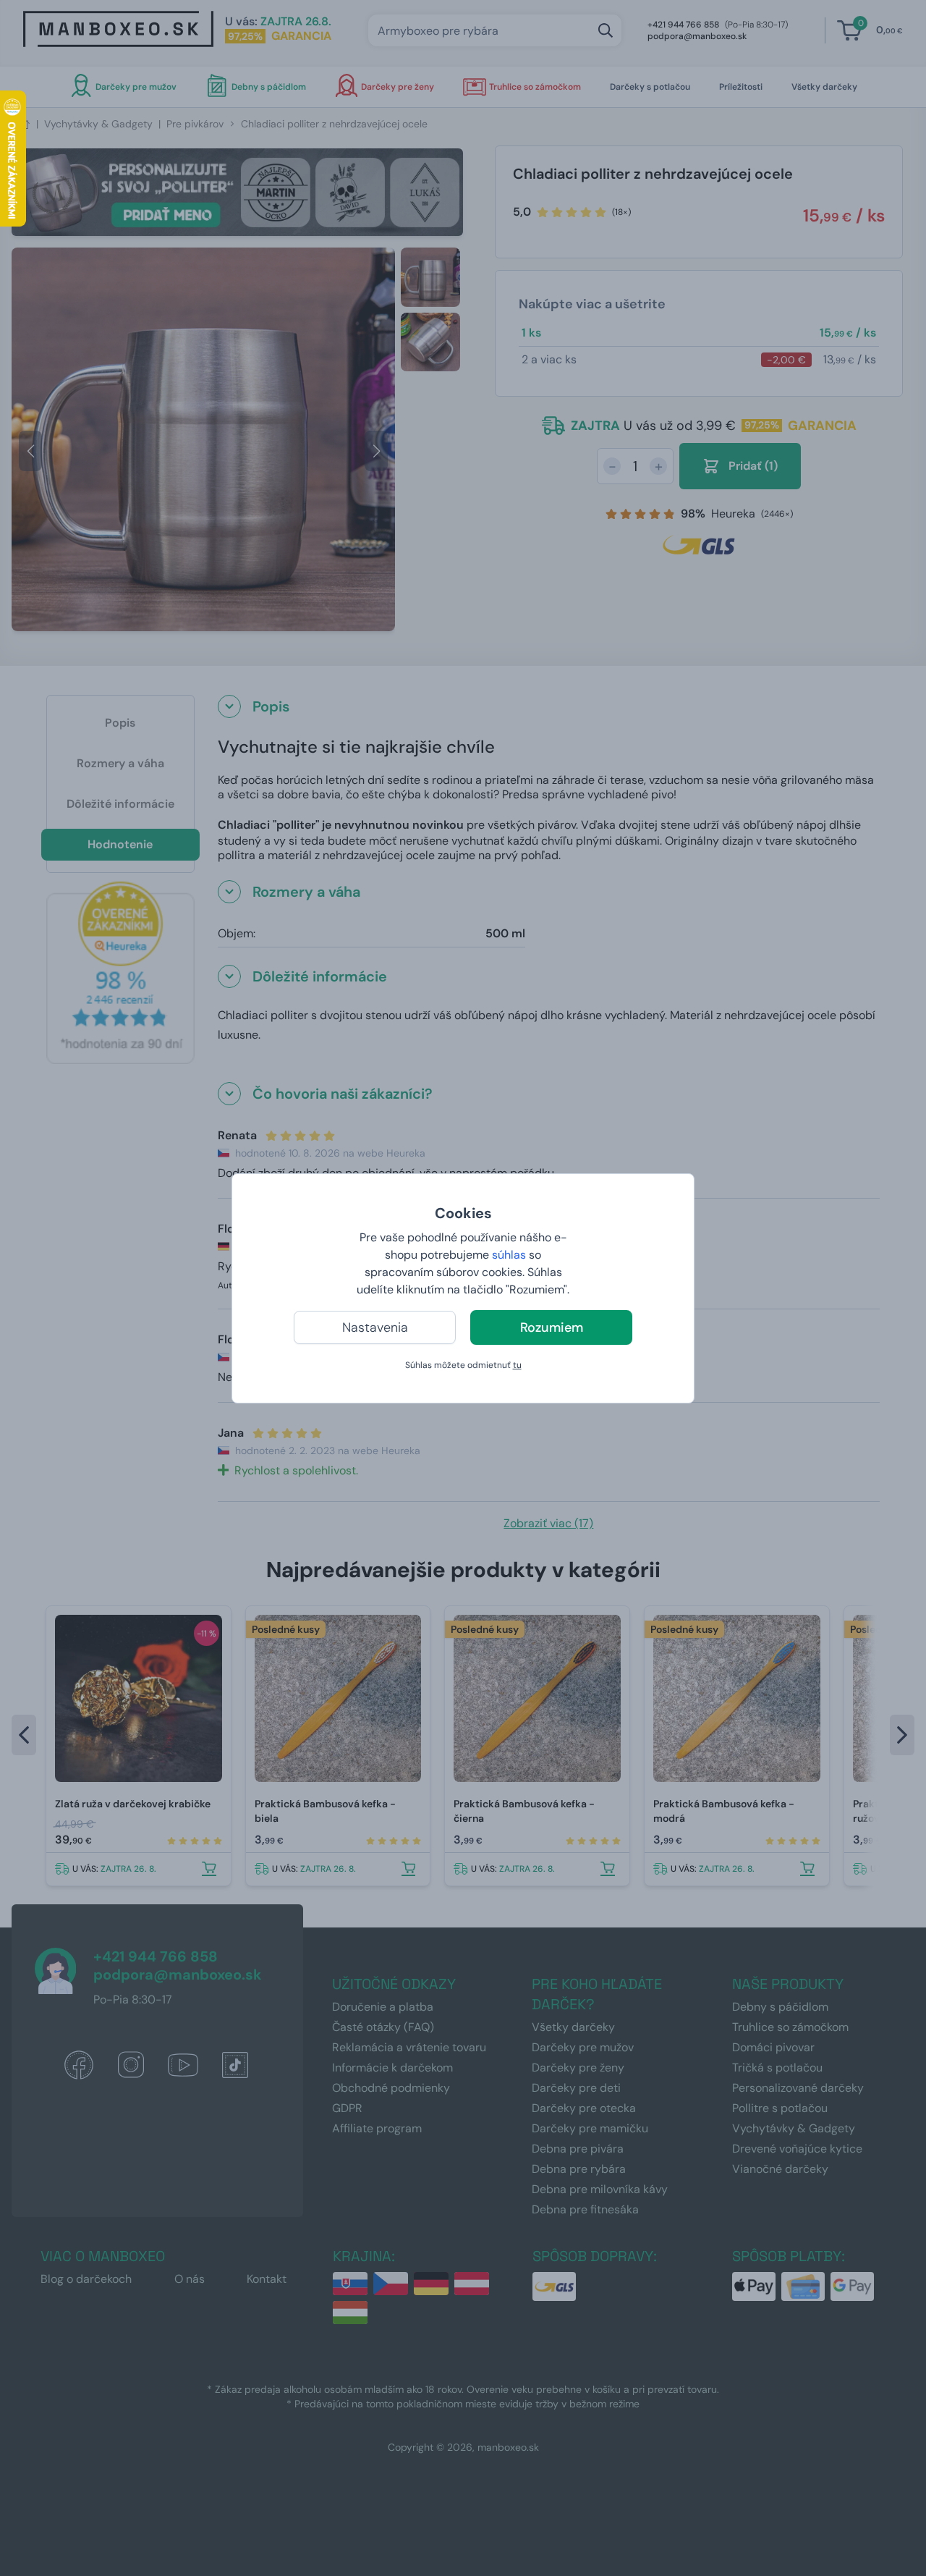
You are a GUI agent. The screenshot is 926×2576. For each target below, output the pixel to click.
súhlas (509, 1255)
